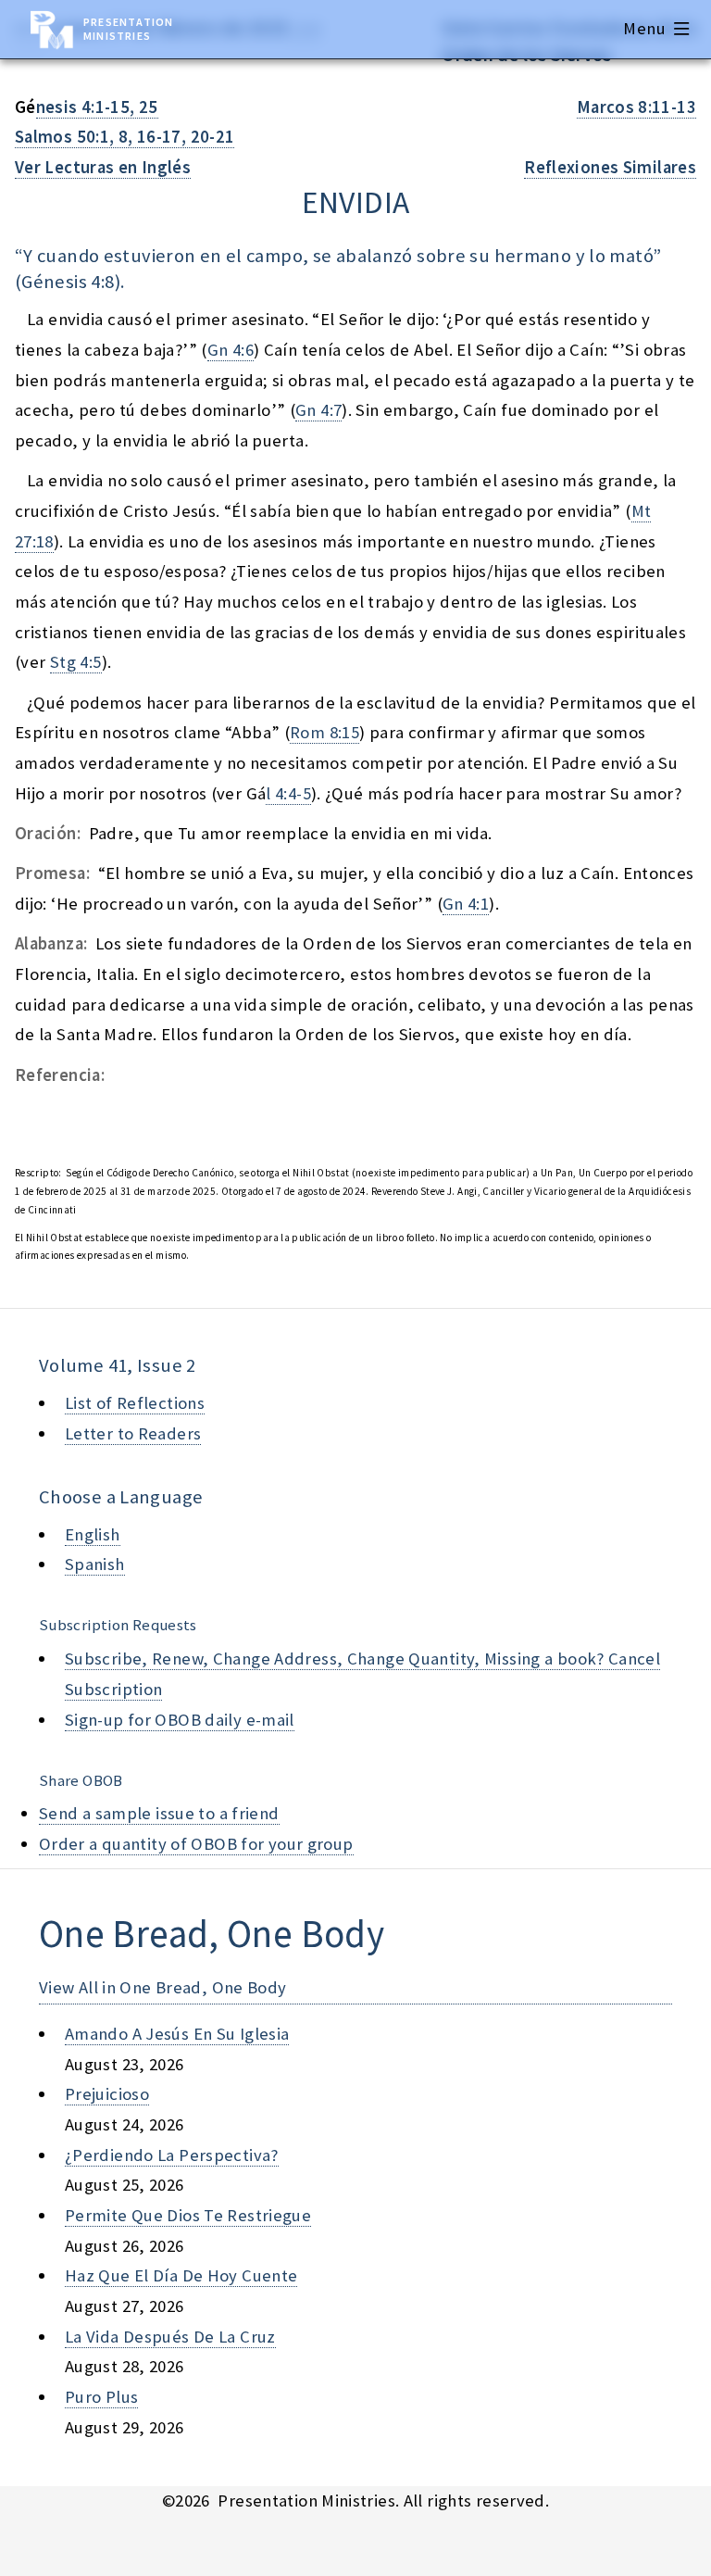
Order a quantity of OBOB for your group (196, 1844)
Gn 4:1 (466, 904)
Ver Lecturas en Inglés (103, 167)
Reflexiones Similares (610, 167)
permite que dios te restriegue (188, 2215)
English (93, 1534)
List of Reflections (135, 1403)
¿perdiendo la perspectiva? (172, 2155)
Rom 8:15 (324, 732)
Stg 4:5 (76, 662)
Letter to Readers (133, 1433)
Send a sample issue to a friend (159, 1813)
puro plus (101, 2397)
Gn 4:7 (318, 410)
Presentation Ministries (128, 29)
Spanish (95, 1564)
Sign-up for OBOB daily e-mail (180, 1720)
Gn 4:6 (231, 350)
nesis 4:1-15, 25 (97, 107)
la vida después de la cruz (170, 2337)
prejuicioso (107, 2094)
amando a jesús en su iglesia (177, 2034)
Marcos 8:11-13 (636, 107)
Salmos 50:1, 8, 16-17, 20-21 (125, 137)
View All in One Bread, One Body (163, 1987)
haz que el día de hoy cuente (181, 2275)
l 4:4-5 (288, 793)
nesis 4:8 (79, 282)
